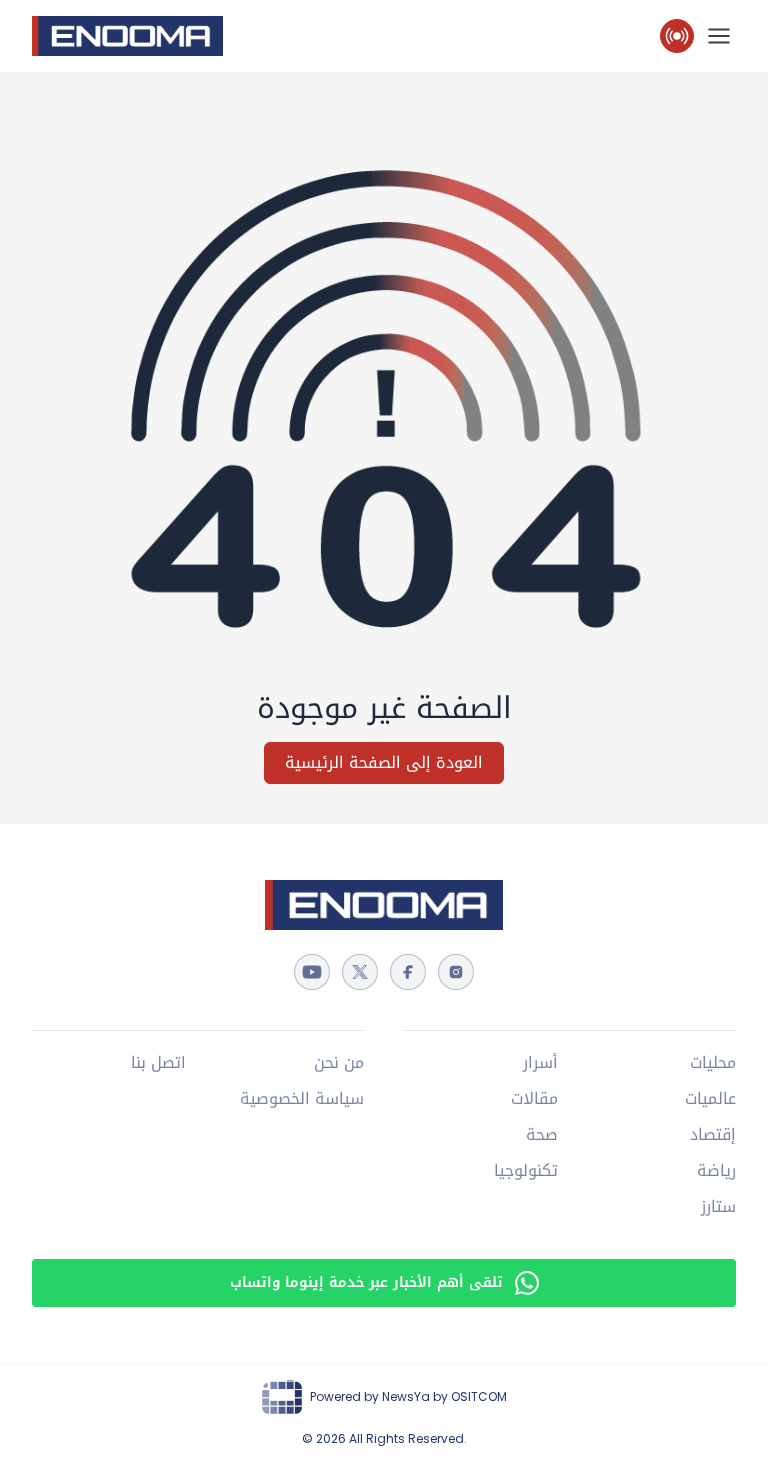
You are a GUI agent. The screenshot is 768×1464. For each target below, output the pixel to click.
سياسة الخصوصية (302, 1099)
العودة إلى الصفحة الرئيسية (384, 762)
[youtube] (312, 972)
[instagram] (456, 972)
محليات (713, 1063)
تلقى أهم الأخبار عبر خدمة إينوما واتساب (366, 1282)
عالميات (710, 1099)
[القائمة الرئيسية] (719, 36)
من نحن (339, 1063)
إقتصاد (713, 1135)
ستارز (718, 1207)
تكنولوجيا (526, 1171)
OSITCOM (479, 1396)
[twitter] (360, 972)
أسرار (540, 1063)
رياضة (716, 1171)
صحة (542, 1135)
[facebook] (408, 972)
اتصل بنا (158, 1063)
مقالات (534, 1099)
